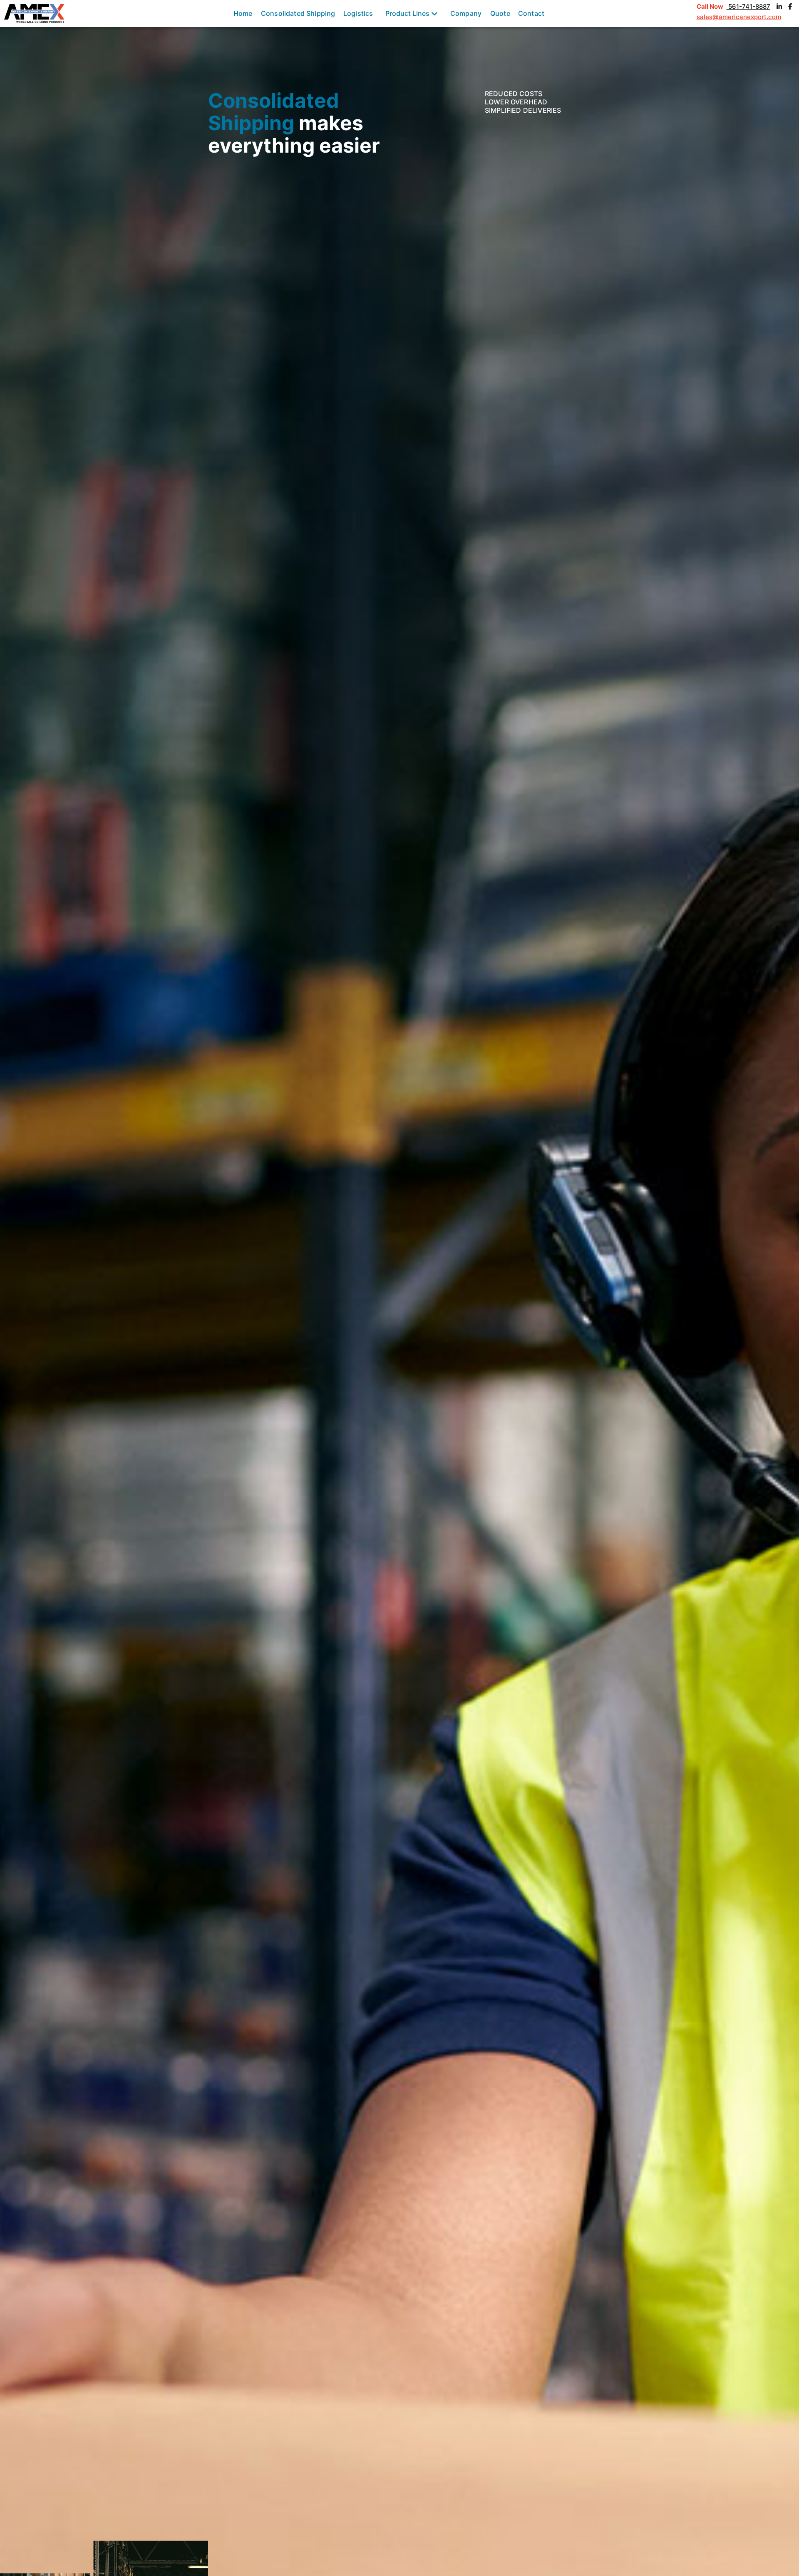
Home (243, 13)
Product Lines (408, 13)
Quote (500, 13)
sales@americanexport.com (739, 17)
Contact (531, 13)
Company (466, 13)
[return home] (34, 14)
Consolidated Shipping (298, 13)
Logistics (358, 13)
